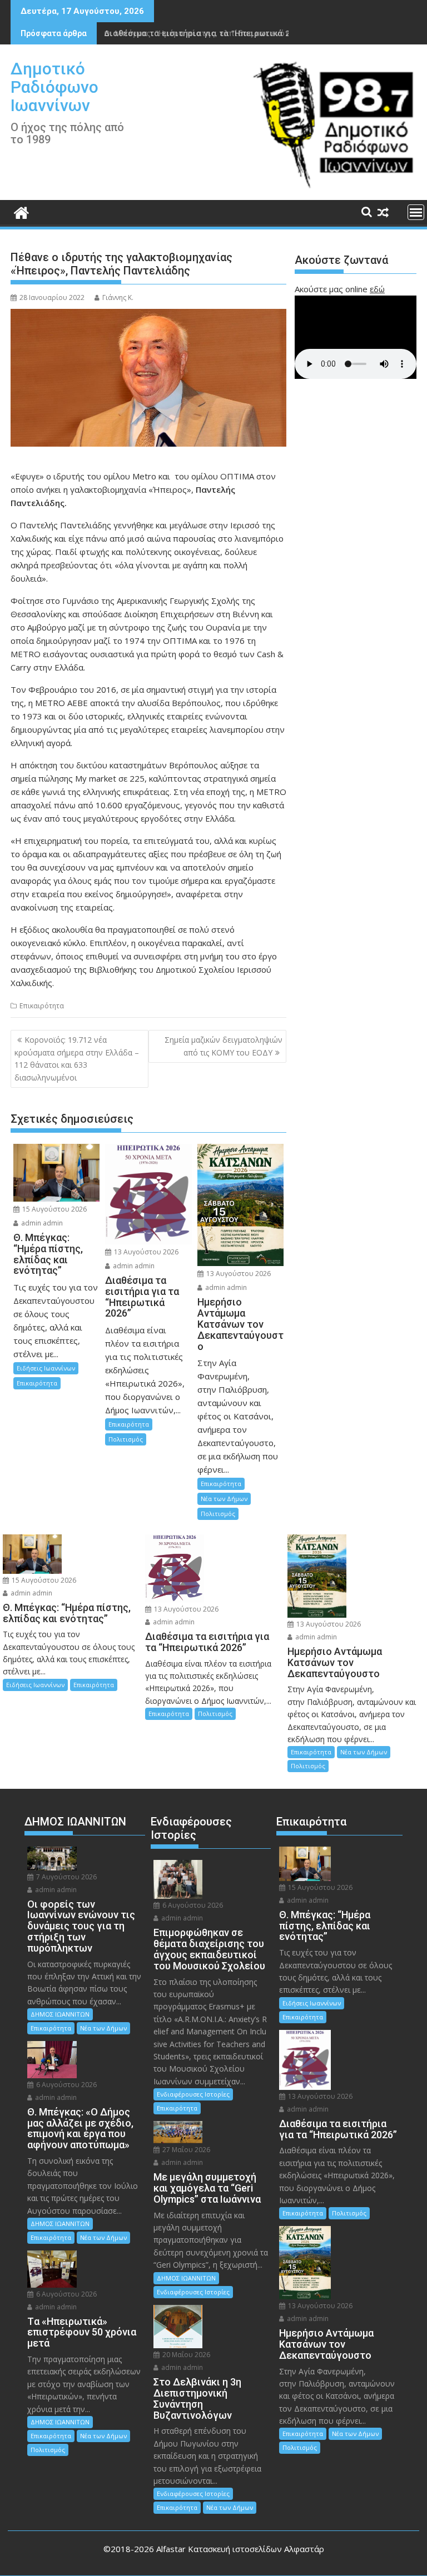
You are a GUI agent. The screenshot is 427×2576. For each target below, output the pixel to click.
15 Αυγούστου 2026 (54, 1209)
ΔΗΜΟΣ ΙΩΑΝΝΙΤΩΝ (60, 2014)
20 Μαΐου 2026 (185, 2355)
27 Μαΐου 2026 (185, 2150)
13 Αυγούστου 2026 (145, 1252)
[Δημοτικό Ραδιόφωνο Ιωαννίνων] (21, 211)
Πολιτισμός (126, 1439)
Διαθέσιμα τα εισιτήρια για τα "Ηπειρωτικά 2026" (205, 33)
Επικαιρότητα (42, 1006)
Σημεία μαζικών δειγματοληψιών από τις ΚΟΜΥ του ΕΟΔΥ (224, 1046)
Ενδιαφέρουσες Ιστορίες (193, 2094)
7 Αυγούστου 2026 (66, 1877)
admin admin (41, 1223)
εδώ (377, 289)
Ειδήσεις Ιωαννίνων (46, 1368)
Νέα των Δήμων (224, 1499)
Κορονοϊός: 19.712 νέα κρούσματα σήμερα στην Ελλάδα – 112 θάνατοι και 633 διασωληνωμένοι (77, 1058)
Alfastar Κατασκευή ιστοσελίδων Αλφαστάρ (240, 2549)
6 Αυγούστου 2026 (66, 2085)
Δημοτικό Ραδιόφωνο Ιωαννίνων (54, 87)
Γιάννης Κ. (118, 297)
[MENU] (416, 212)
